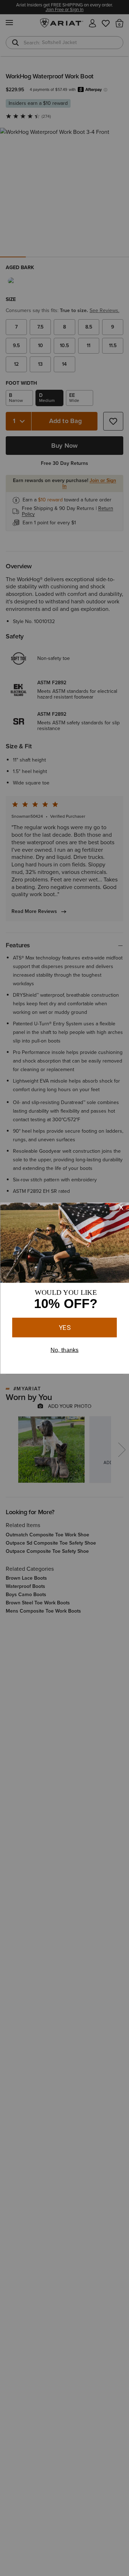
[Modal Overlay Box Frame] (64, 1288)
